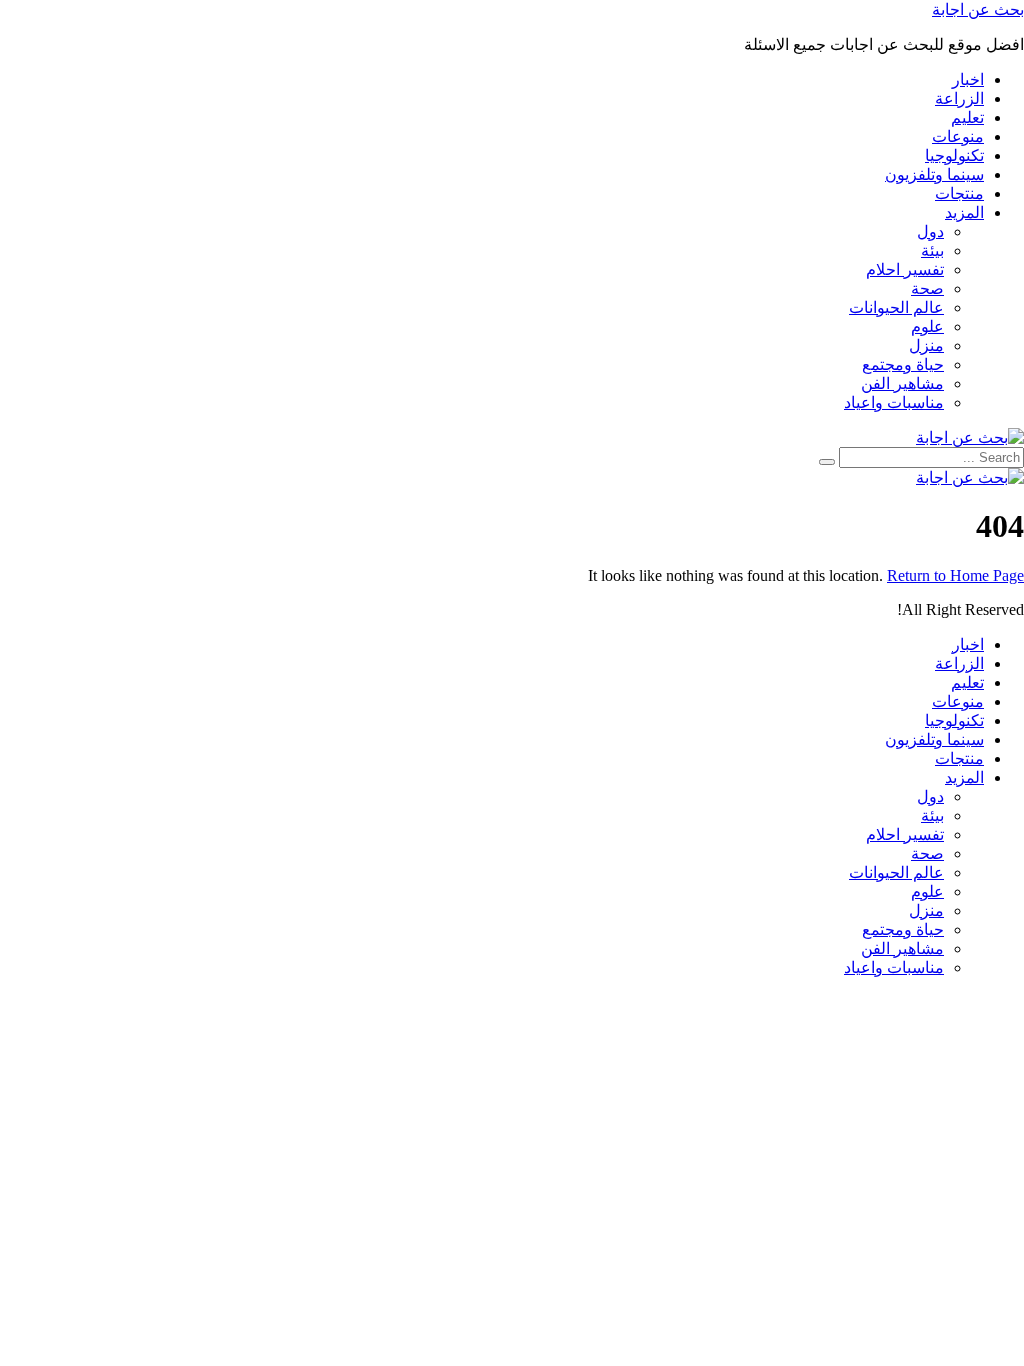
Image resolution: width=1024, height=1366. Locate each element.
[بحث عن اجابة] (970, 437)
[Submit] (827, 462)
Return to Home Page (955, 575)
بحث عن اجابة (978, 9)
